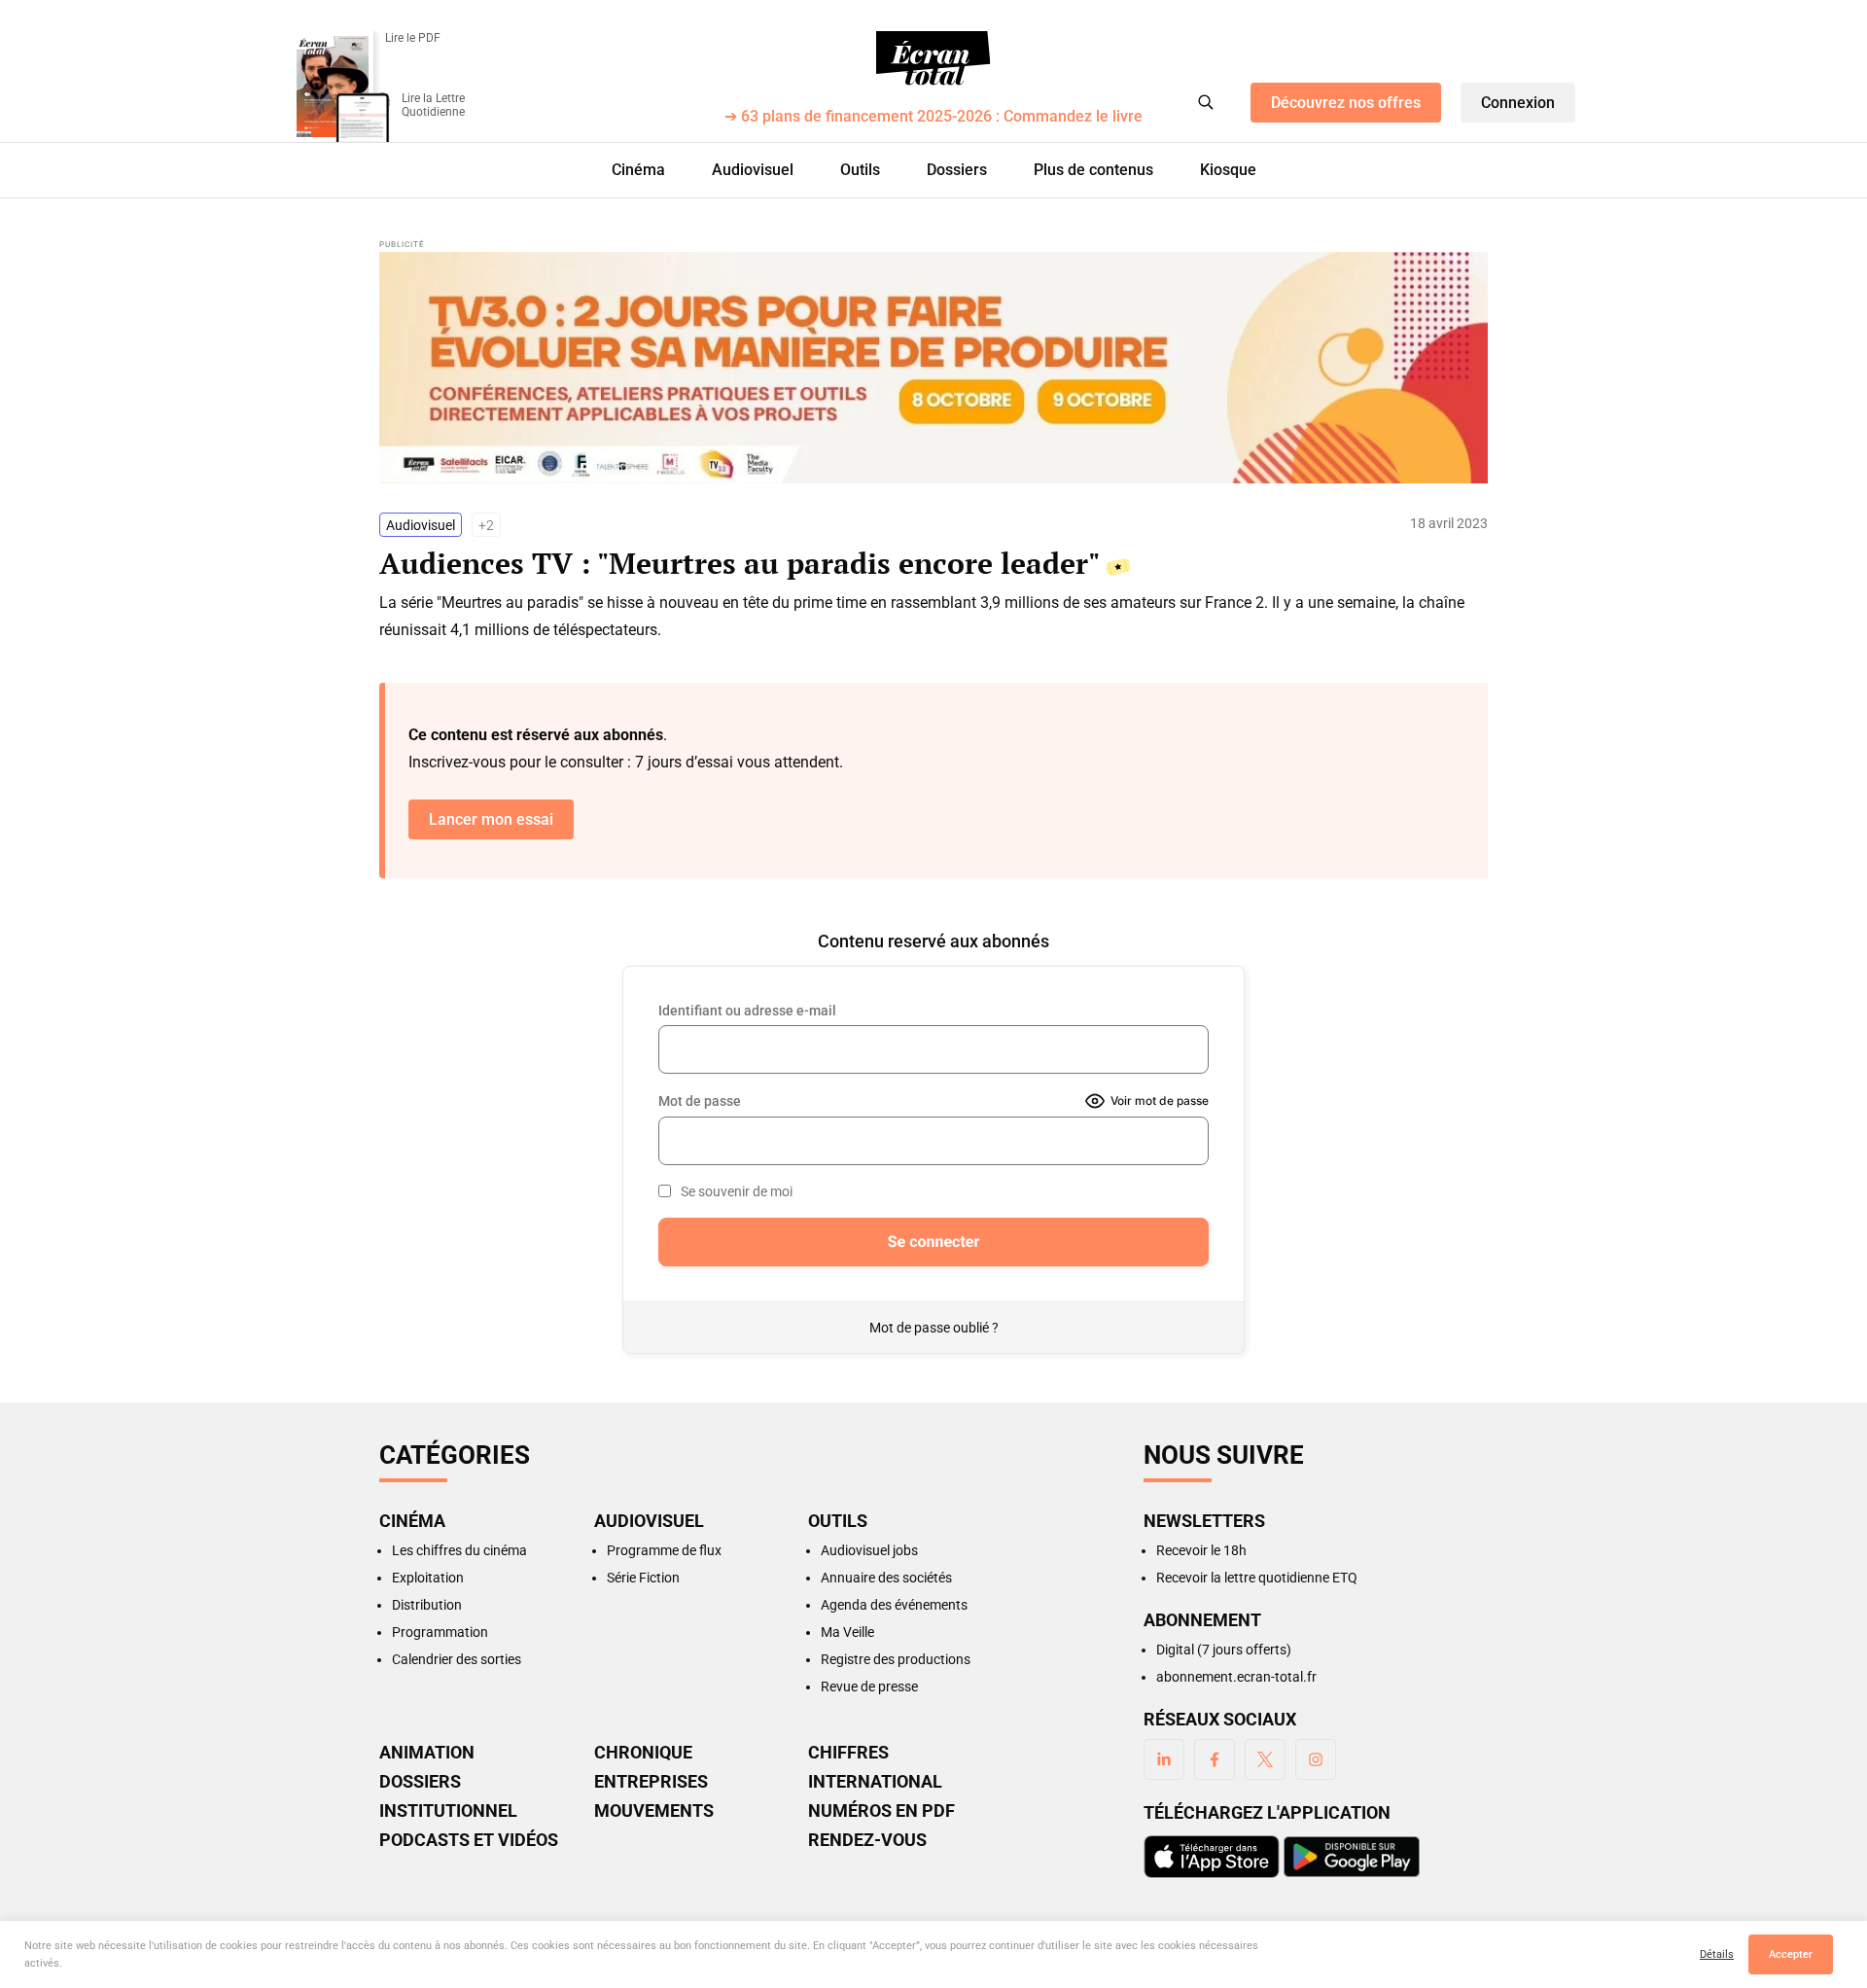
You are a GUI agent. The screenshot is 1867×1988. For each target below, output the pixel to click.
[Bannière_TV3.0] (933, 368)
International (875, 1782)
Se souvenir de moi (737, 1191)
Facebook (1215, 1759)
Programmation (440, 1632)
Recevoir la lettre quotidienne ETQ (1257, 1578)
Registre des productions (896, 1659)
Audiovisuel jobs (869, 1550)
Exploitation (428, 1578)
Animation (427, 1753)
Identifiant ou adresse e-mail (747, 1011)
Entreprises (651, 1782)
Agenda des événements (894, 1605)
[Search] (1206, 102)
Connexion (1518, 103)
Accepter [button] (1791, 1954)
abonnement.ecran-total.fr (1236, 1677)
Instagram (1316, 1759)
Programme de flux (664, 1550)
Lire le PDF (413, 38)
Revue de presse (869, 1686)
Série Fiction (643, 1578)
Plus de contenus (1093, 170)
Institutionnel (448, 1811)
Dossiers (957, 170)
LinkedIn (1164, 1759)
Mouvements (654, 1811)
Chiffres (848, 1753)
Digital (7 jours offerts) (1224, 1650)
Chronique (643, 1753)
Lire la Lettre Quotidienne (433, 105)
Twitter (1265, 1759)
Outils (860, 170)
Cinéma (638, 170)
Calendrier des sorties (457, 1659)
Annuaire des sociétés (886, 1578)
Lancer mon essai (491, 819)
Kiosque (1228, 170)
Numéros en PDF (881, 1811)
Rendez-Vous (867, 1840)
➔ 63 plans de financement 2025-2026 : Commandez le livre (933, 117)
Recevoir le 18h (1201, 1550)
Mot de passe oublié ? (934, 1328)
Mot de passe (700, 1101)
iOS (1212, 1857)
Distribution (427, 1605)
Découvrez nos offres (1346, 103)
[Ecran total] (933, 58)
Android (1352, 1857)
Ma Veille (847, 1632)
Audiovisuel (753, 170)
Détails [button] (1717, 1954)
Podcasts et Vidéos (469, 1840)
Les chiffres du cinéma (459, 1550)
